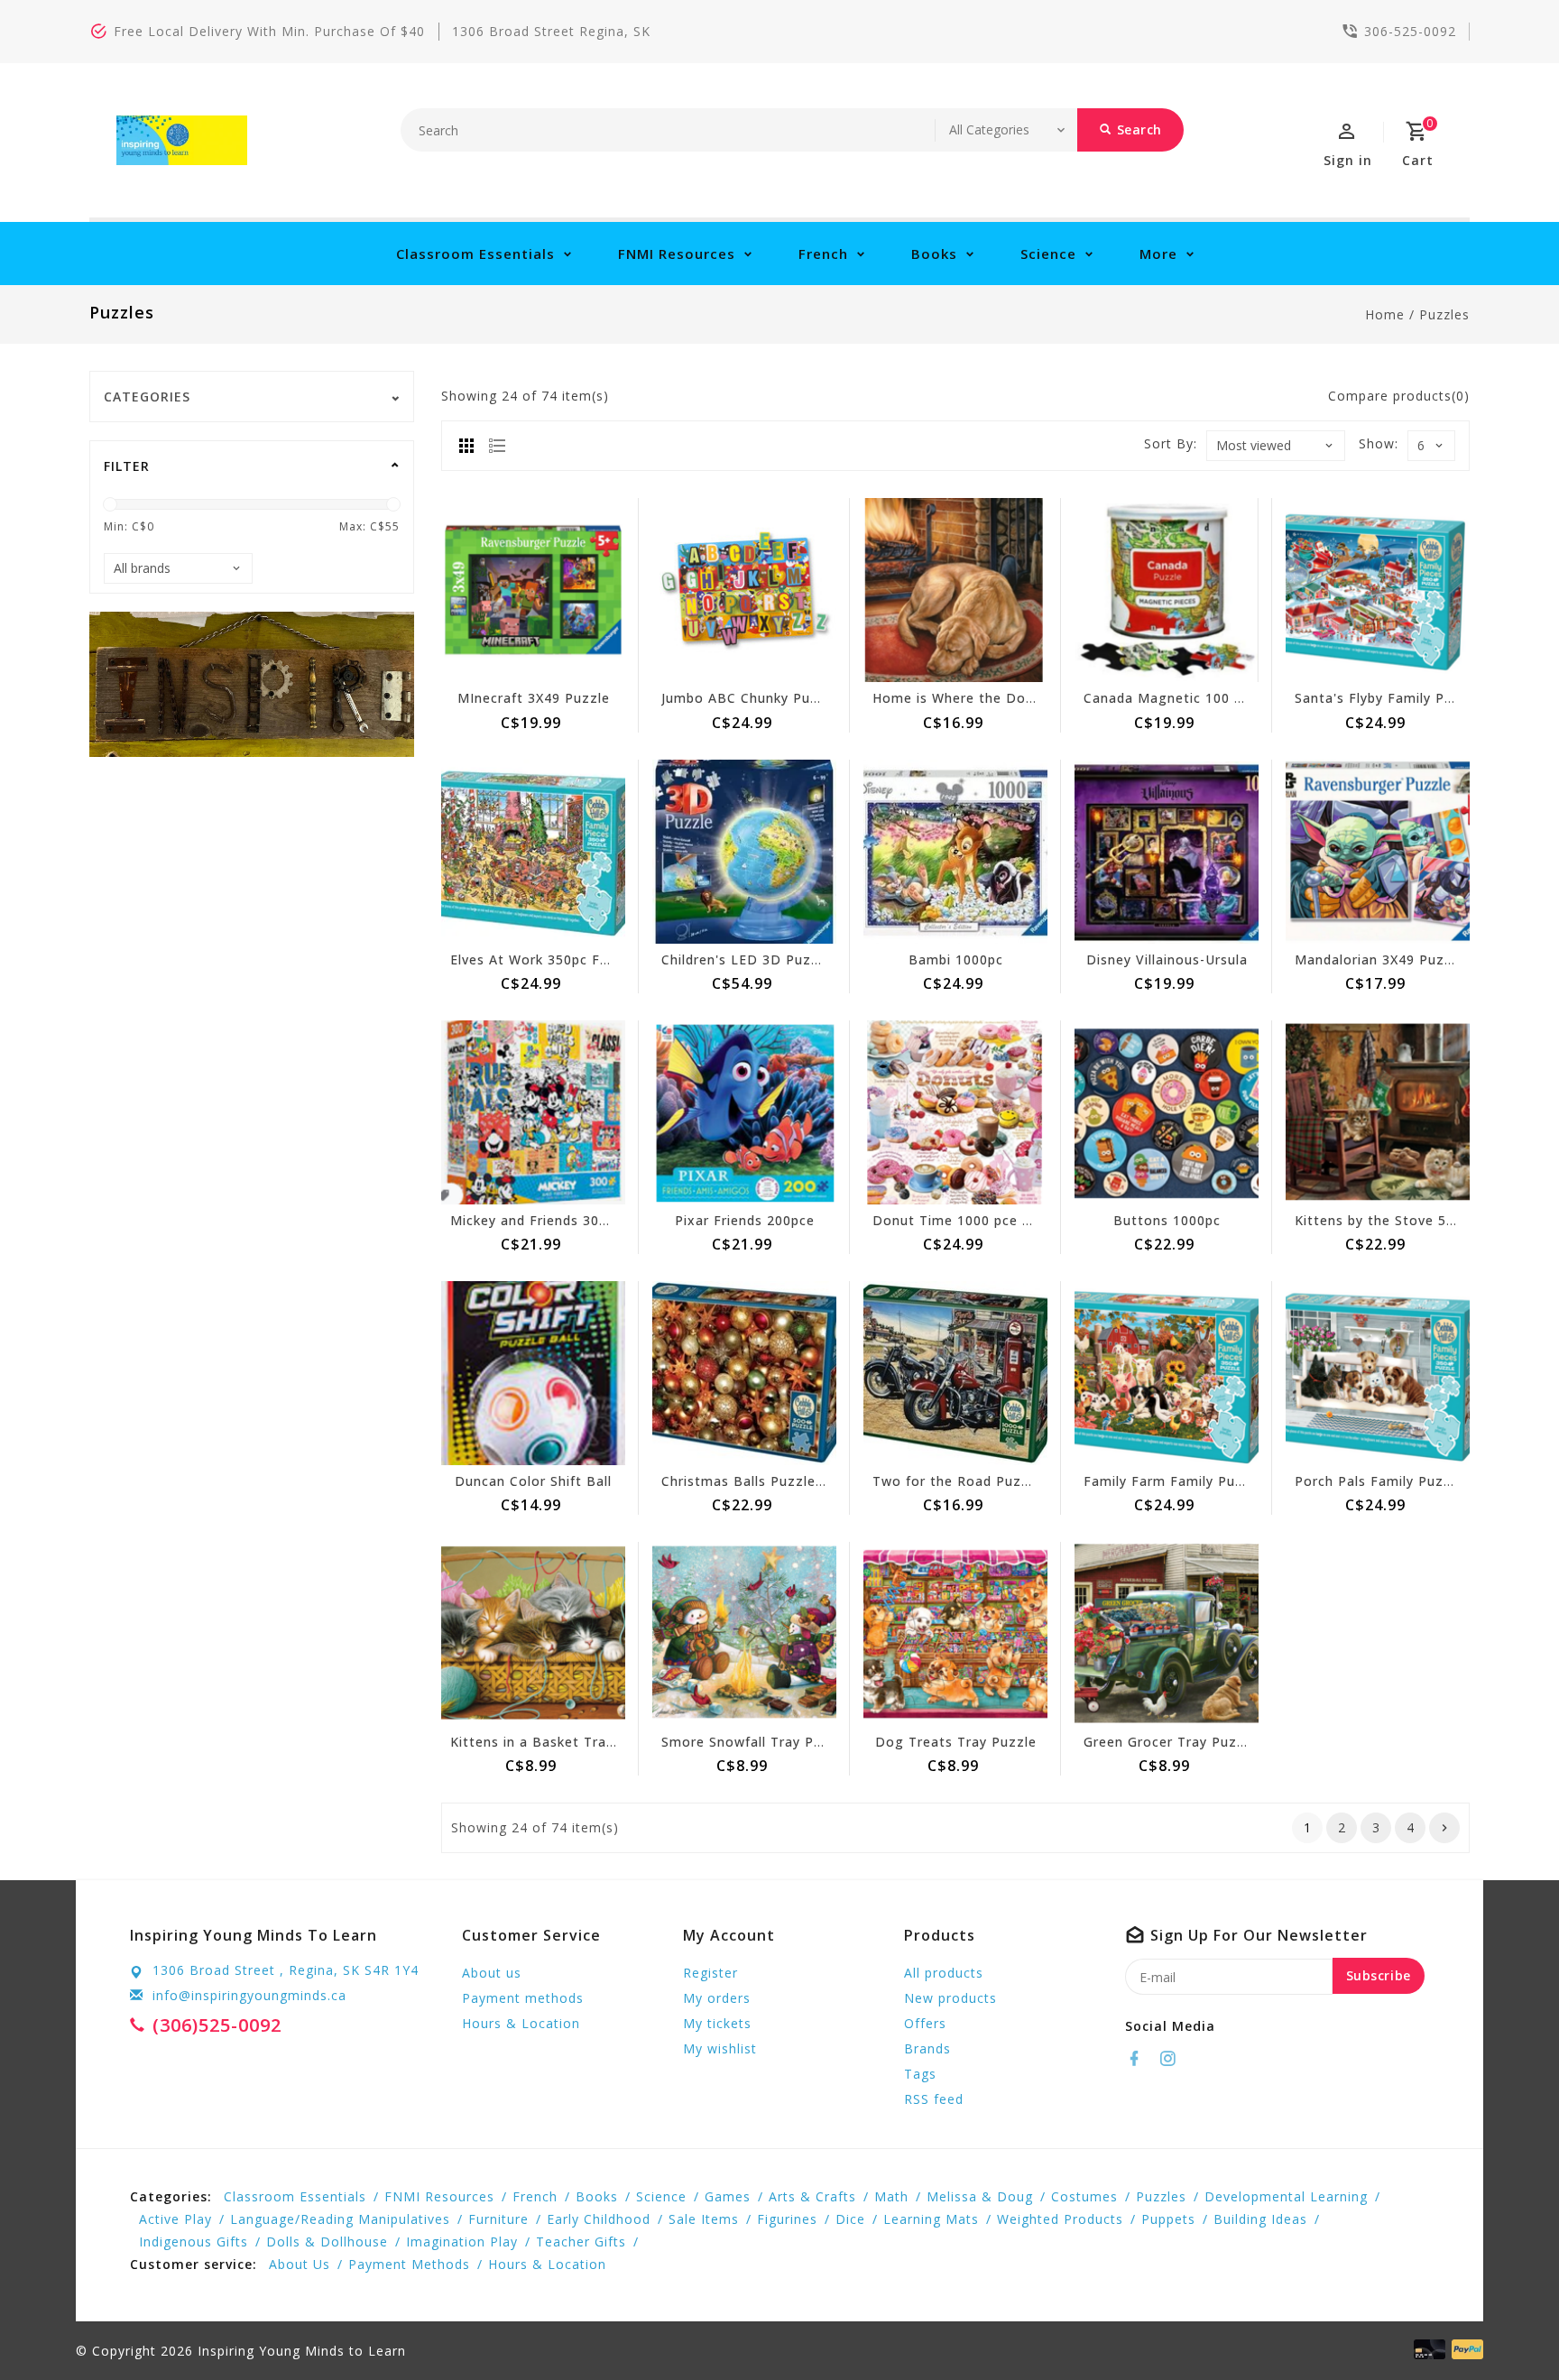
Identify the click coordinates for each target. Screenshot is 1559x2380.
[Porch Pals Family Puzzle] (1378, 1373)
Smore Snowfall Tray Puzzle (756, 1742)
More (1158, 254)
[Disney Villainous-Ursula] (1167, 852)
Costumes (1084, 2196)
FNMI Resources (677, 254)
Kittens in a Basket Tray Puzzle (557, 1742)
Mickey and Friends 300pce (540, 1220)
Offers (925, 2023)
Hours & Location (521, 2023)
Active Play (175, 2219)
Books (934, 254)
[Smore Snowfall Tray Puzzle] (744, 1634)
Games (728, 2196)
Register (710, 1973)
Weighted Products (1060, 2219)
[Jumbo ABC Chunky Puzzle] (744, 590)
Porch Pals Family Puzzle (1379, 1481)
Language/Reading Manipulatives (340, 2219)
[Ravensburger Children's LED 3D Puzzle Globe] (744, 852)
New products (950, 1998)
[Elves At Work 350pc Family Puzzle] (533, 852)
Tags (920, 2074)
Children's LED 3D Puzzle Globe (768, 959)
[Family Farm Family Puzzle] (1167, 1373)
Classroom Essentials (475, 254)
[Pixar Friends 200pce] (744, 1112)
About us (492, 1973)
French (823, 254)
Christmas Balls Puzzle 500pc (761, 1481)
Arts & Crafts (812, 2196)
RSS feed (934, 2099)
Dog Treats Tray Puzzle (956, 1742)
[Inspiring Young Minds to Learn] (182, 140)
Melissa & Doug (980, 2196)
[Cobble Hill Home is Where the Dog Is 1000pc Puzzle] (955, 590)
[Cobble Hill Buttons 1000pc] (1167, 1112)
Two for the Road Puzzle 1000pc (983, 1481)
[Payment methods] (1464, 2349)
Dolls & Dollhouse (327, 2242)
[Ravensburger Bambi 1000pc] (955, 852)
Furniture (498, 2219)
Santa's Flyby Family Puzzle (1388, 698)
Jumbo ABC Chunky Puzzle (750, 698)
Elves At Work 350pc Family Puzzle (567, 959)
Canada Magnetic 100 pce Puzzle (1195, 698)
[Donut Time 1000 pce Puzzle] (955, 1112)
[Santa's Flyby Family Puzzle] (1378, 590)
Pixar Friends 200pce (745, 1220)
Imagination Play (462, 2242)
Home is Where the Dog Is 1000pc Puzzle (1013, 698)
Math (891, 2196)
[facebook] (1139, 2059)
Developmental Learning (1286, 2196)
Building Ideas (1260, 2219)
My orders (717, 1998)
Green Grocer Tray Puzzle (1170, 1742)
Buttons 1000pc (1167, 1220)
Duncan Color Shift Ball (533, 1481)
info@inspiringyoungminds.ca (249, 1995)
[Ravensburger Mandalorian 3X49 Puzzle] (1378, 852)
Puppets (1168, 2219)
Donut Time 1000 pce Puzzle (970, 1220)
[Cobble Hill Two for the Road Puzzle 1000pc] (955, 1373)
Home (1385, 314)
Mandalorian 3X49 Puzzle (1379, 959)
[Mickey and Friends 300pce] (533, 1112)
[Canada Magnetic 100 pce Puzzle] (1167, 590)
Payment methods (523, 1998)
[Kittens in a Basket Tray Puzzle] (533, 1634)
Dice (850, 2219)
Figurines (787, 2219)
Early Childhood (599, 2219)
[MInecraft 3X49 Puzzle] (533, 590)
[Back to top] (1505, 2326)
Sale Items (704, 2219)
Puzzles (1444, 314)
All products (944, 1973)
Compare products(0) (1399, 396)
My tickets (717, 2023)
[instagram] (1173, 2059)
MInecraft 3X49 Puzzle (534, 698)
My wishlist (720, 2048)
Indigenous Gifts (194, 2242)
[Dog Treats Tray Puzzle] (955, 1634)
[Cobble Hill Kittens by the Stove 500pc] (1378, 1112)
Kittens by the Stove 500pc (1386, 1220)
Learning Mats (931, 2219)
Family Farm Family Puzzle (1173, 1481)
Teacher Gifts (581, 2242)
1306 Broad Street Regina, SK (551, 31)
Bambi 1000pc (956, 959)
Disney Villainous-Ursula (1167, 959)
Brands (927, 2048)
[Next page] (1444, 1828)
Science (1048, 254)
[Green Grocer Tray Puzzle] (1167, 1634)
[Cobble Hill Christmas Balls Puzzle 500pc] (744, 1373)
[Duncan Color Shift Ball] (533, 1373)
